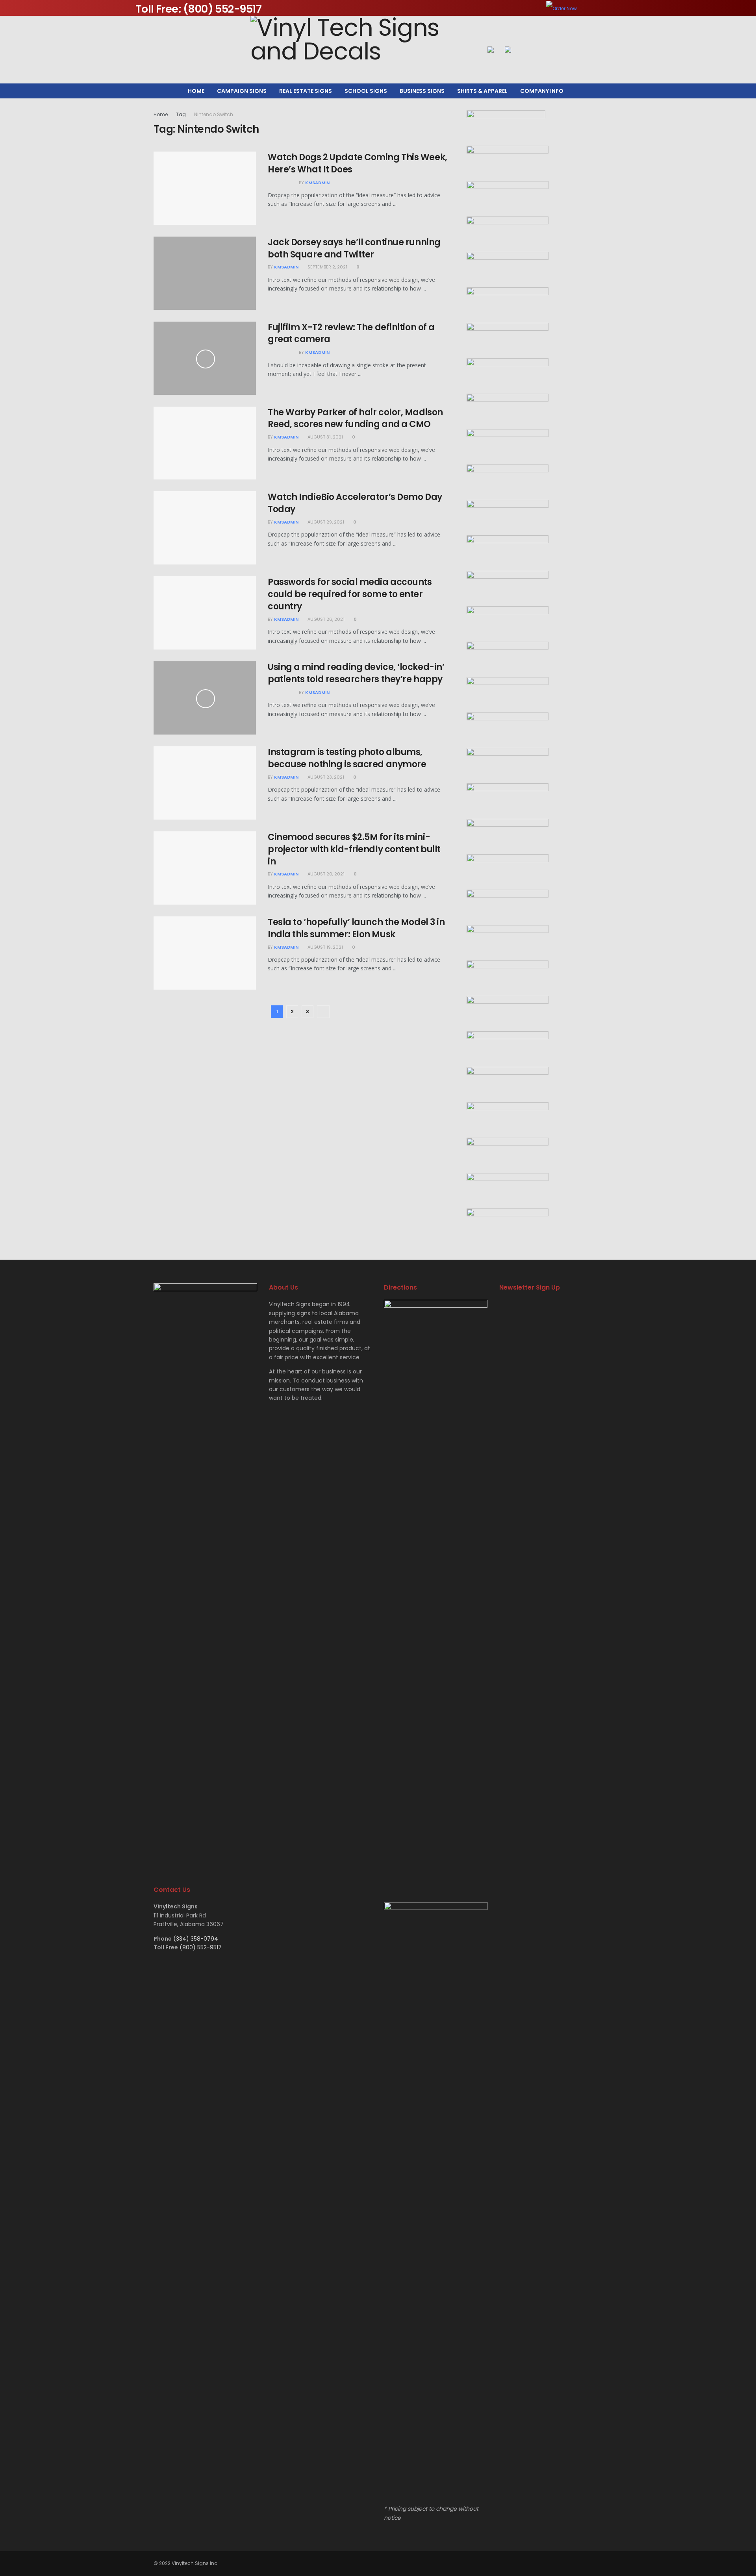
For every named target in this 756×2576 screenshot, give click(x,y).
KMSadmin (317, 183)
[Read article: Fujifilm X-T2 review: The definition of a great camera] (205, 358)
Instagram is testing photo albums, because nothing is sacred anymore (347, 758)
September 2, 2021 (327, 267)
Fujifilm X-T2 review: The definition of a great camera (351, 333)
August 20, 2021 (325, 874)
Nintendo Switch (214, 114)
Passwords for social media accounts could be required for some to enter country (350, 594)
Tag (181, 114)
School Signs (366, 91)
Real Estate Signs (306, 91)
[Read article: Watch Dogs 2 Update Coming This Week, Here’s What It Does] (205, 188)
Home (196, 91)
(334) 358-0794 (196, 1939)
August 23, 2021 (325, 777)
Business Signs (422, 91)
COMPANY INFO (542, 91)
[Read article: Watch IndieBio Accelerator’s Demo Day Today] (205, 528)
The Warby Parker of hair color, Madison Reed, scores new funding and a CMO (355, 418)
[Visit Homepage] (363, 50)
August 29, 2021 (325, 522)
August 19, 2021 (325, 947)
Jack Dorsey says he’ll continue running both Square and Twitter (354, 248)
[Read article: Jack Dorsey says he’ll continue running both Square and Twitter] (205, 273)
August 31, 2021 (325, 437)
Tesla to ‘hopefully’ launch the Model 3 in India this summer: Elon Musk (356, 928)
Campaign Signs (242, 91)
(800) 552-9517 (201, 1947)
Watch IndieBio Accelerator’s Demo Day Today (355, 503)
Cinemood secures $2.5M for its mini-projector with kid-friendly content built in (354, 849)
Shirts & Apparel (482, 91)
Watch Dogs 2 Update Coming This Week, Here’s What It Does (358, 163)
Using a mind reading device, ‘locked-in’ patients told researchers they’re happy (356, 673)
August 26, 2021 (325, 619)
